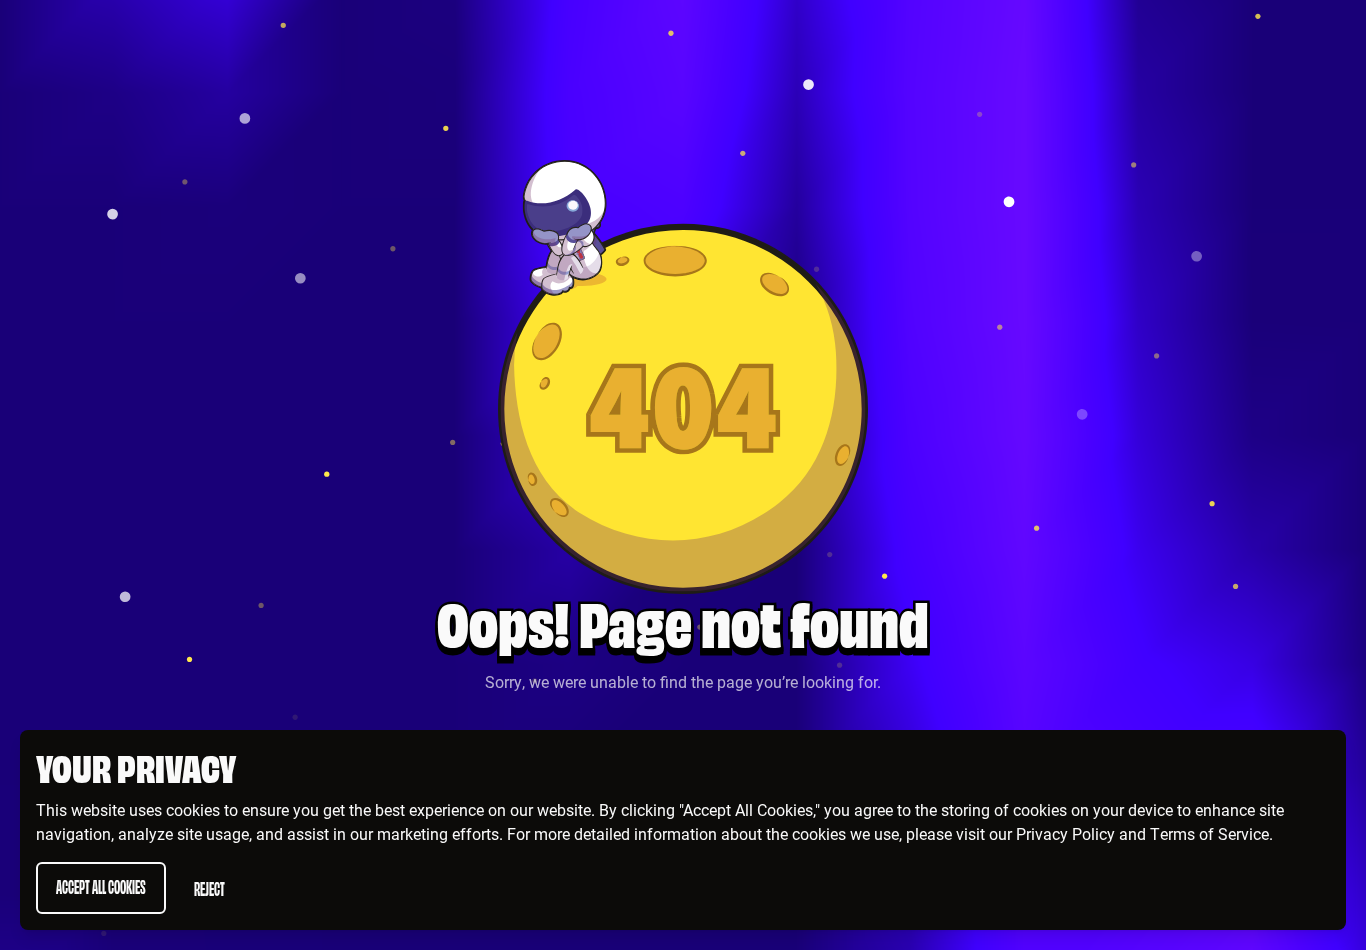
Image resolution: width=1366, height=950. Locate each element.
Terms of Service (1209, 833)
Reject (209, 887)
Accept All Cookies (101, 885)
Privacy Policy (1065, 833)
